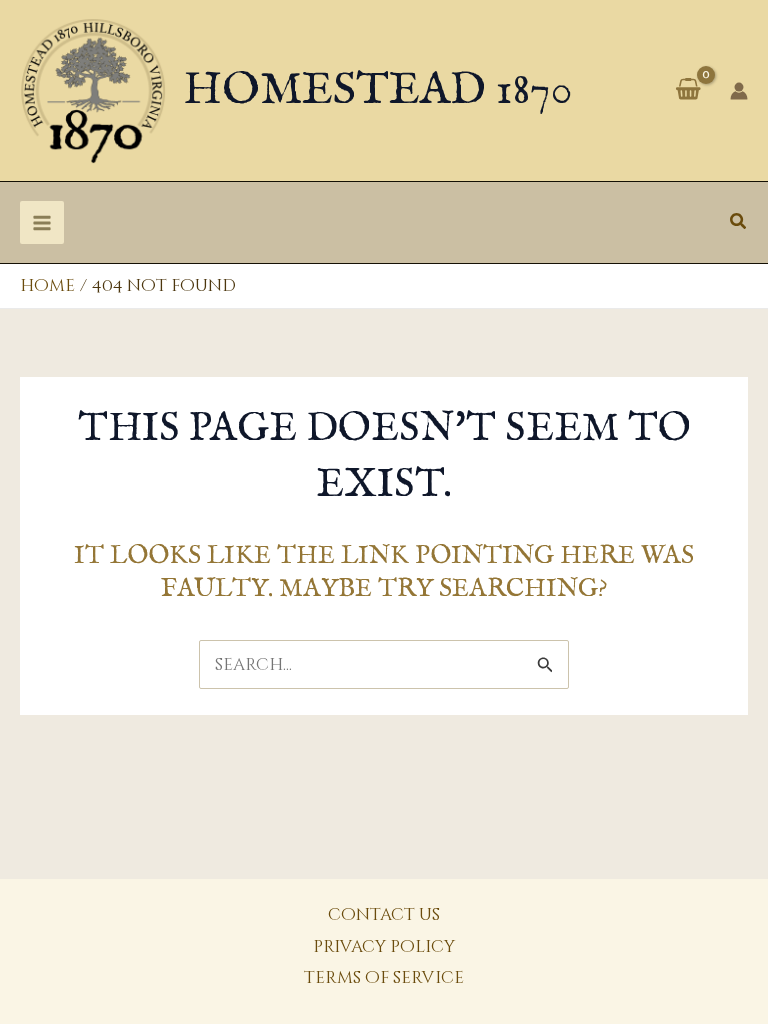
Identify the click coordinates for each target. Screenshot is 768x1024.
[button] (739, 223)
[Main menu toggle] (42, 223)
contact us (384, 914)
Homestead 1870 (378, 90)
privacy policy (384, 946)
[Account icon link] (739, 91)
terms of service (384, 977)
